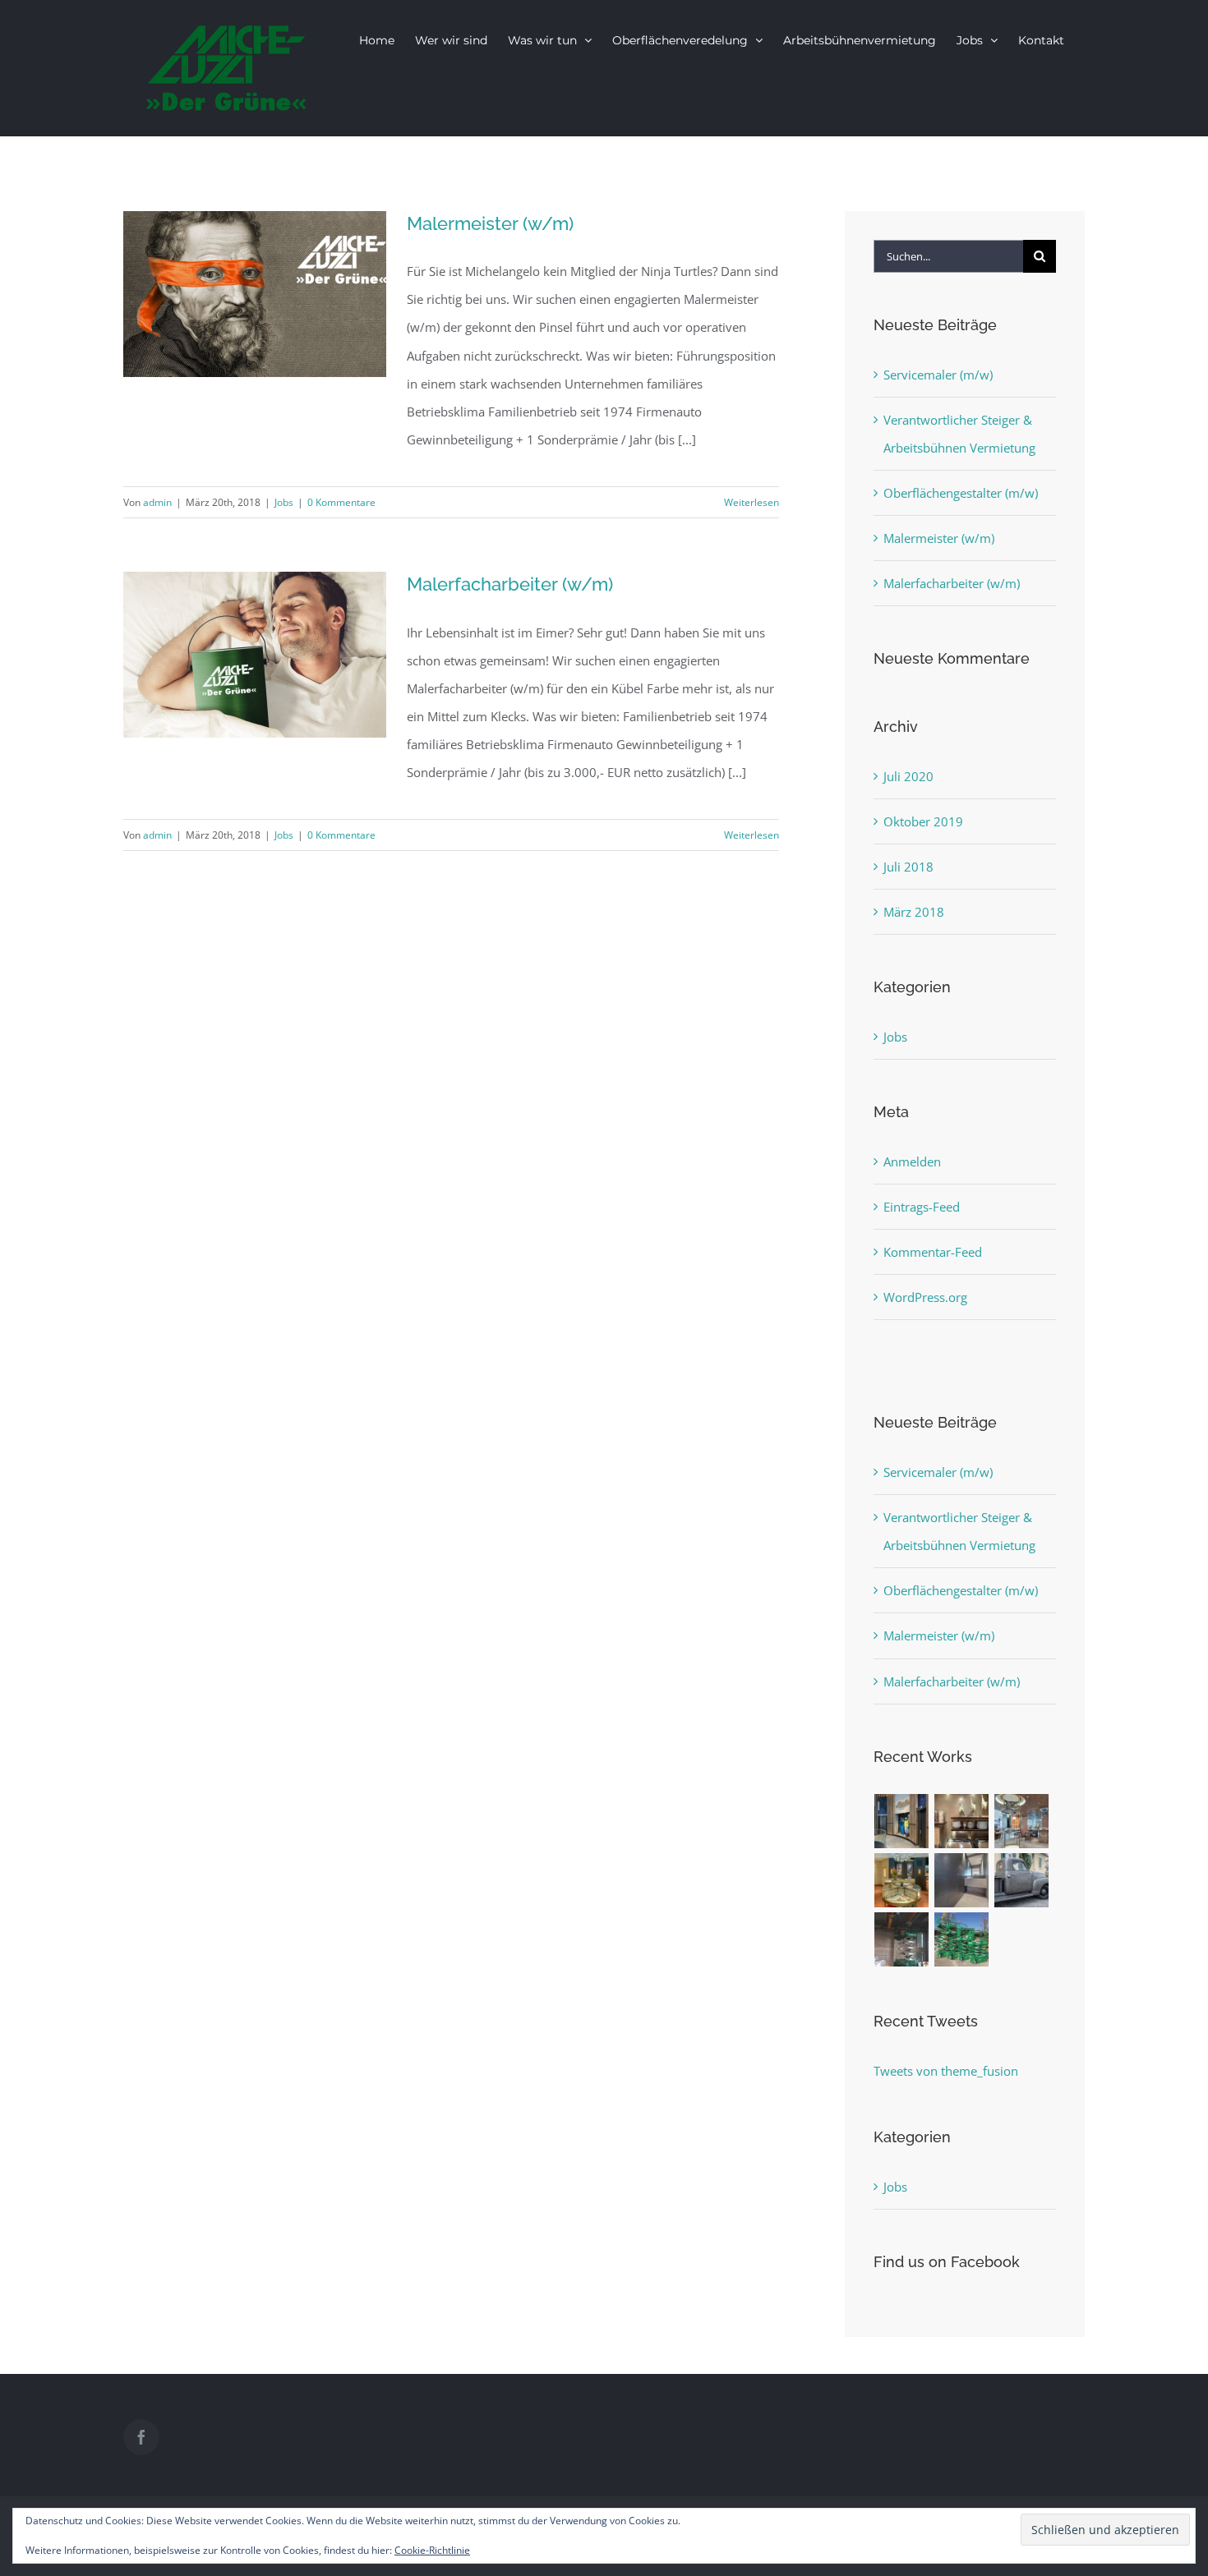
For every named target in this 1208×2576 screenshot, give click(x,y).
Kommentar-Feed (933, 1252)
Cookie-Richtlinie (432, 2550)
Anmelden (912, 1161)
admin (157, 502)
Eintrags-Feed (922, 1207)
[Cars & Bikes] (1022, 1880)
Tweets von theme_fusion (946, 2071)
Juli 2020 (908, 776)
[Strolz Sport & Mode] (902, 1821)
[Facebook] (141, 2437)
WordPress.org (925, 1297)
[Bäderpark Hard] (962, 1880)
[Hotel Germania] (962, 1821)
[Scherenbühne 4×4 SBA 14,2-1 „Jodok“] (902, 1939)
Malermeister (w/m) (490, 223)
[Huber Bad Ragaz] (902, 1880)
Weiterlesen (752, 502)
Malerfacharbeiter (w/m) (510, 584)
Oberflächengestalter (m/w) (961, 493)
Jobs (284, 502)
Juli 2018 (908, 867)
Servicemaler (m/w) (938, 375)
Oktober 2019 (923, 821)
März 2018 (914, 912)
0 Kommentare (341, 502)
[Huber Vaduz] (1022, 1821)
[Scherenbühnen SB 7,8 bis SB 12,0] (962, 1939)
